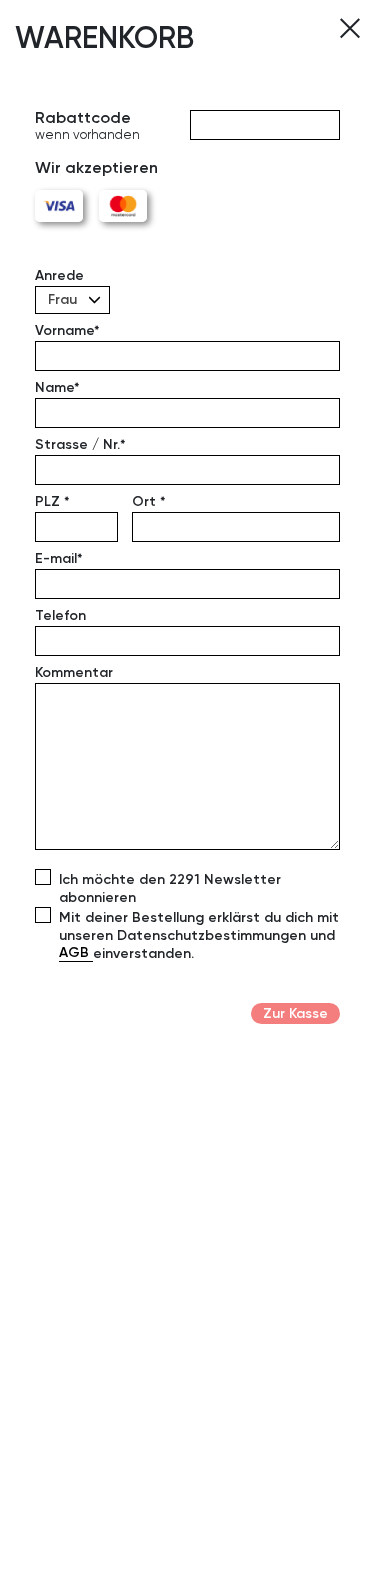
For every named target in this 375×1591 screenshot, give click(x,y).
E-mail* (59, 558)
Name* (57, 387)
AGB (76, 952)
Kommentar (74, 672)
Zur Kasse (295, 1013)
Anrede (59, 275)
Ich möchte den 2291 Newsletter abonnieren (170, 888)
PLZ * (52, 501)
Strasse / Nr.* (80, 444)
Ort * (149, 501)
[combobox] (72, 300)
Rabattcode (87, 126)
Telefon (60, 615)
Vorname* (67, 330)
